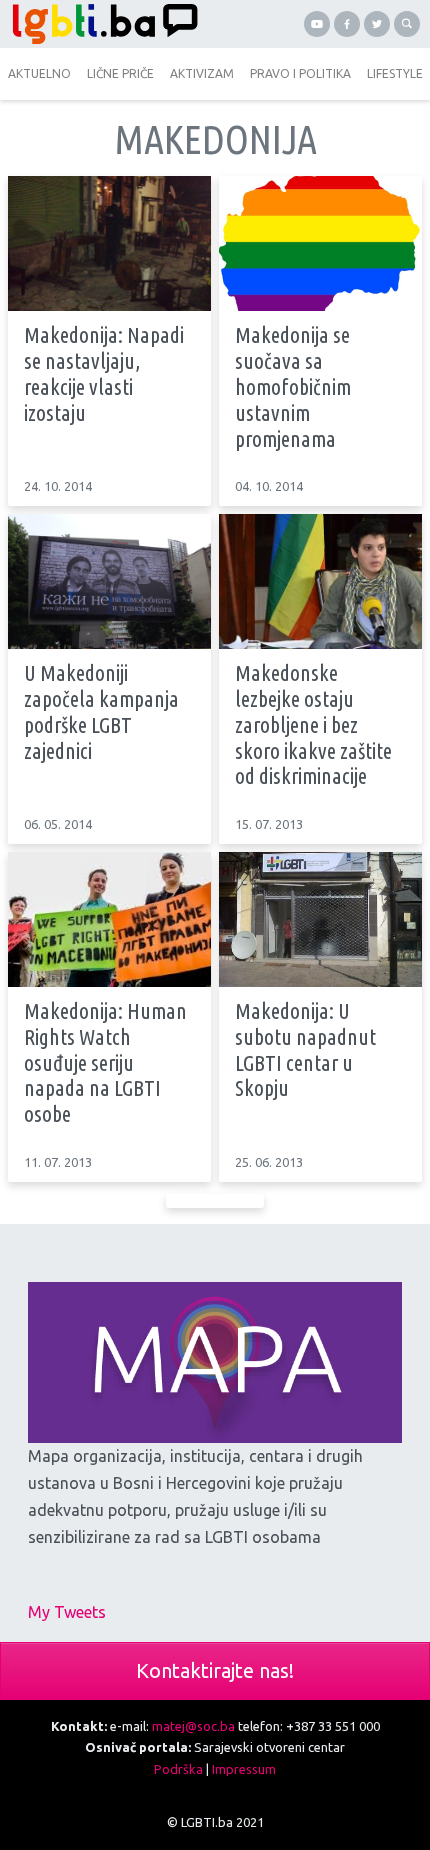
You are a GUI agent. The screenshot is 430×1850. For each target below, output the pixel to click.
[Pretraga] (407, 24)
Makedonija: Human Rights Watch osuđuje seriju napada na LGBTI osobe (105, 1062)
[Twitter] (377, 24)
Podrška (178, 1769)
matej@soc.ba (193, 1726)
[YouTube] (317, 24)
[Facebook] (347, 24)
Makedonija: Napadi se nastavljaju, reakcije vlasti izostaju (104, 373)
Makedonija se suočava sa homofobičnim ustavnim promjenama (293, 386)
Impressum (244, 1769)
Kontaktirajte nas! (215, 1670)
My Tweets (67, 1612)
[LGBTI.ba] (107, 24)
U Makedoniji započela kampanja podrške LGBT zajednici (101, 711)
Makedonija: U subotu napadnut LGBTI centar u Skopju (305, 1049)
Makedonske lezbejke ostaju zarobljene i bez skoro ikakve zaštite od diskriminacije (313, 724)
